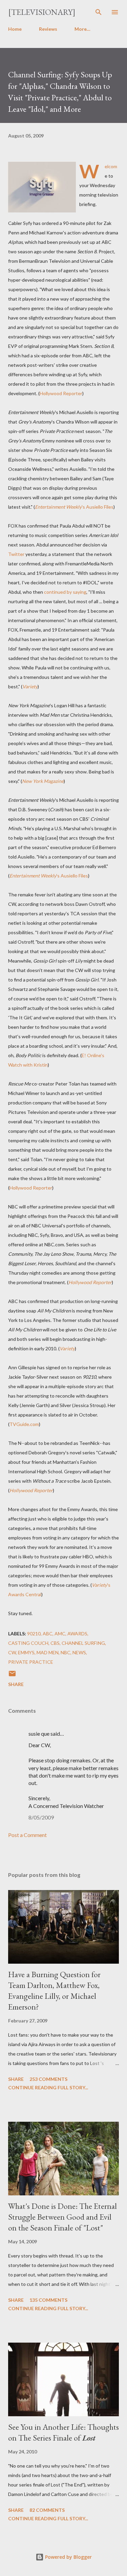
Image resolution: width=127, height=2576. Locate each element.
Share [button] (16, 1684)
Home (15, 29)
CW (12, 1652)
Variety (30, 686)
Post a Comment (27, 1835)
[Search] (99, 12)
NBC (66, 1652)
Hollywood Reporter (61, 393)
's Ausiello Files (74, 507)
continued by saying (65, 592)
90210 (34, 1634)
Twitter (16, 554)
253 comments (48, 2079)
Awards (77, 1634)
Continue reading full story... (48, 2087)
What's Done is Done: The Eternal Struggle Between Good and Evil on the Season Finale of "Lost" (62, 2217)
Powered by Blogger (68, 2557)
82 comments (47, 2510)
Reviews (48, 29)
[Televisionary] (42, 12)
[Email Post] (12, 1676)
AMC (60, 1634)
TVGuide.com (24, 1424)
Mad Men (48, 1652)
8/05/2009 (41, 1817)
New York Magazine (43, 781)
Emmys (26, 1652)
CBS (55, 1643)
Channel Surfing (83, 1643)
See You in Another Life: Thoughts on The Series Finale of (63, 2432)
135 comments (48, 2300)
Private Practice (31, 1662)
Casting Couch (28, 1643)
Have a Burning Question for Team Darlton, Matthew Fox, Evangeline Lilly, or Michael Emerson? (54, 1991)
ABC (48, 1634)
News (79, 1652)
